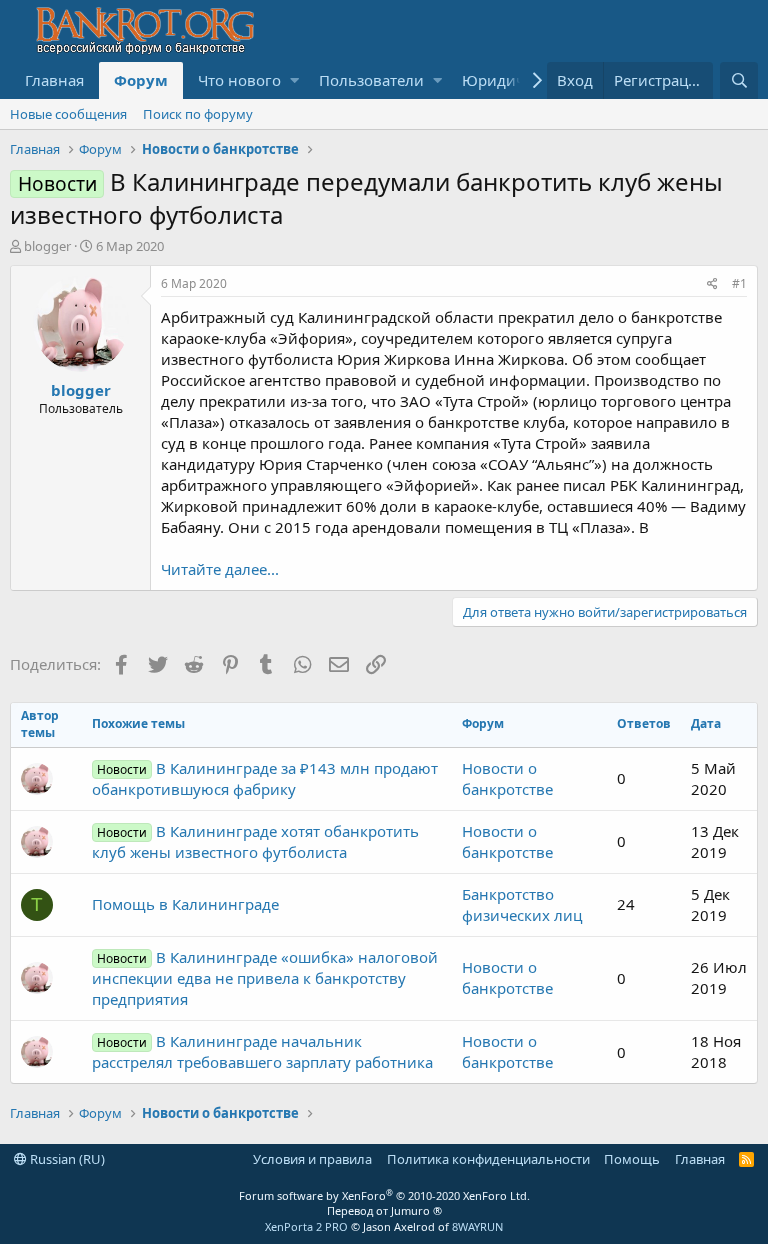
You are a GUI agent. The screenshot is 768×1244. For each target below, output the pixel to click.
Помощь (632, 1159)
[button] (294, 80)
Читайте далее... (220, 569)
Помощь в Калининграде (185, 904)
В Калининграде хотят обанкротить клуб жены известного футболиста (255, 841)
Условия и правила (312, 1159)
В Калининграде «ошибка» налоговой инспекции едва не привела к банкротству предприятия (265, 978)
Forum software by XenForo (384, 1195)
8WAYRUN (477, 1226)
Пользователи (371, 80)
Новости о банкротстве (507, 778)
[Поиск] (739, 80)
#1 (739, 283)
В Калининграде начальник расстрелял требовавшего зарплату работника (262, 1051)
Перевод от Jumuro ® (384, 1210)
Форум (141, 80)
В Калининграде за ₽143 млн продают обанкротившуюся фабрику (265, 778)
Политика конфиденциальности (488, 1159)
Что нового (239, 80)
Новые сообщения (68, 114)
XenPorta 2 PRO (306, 1226)
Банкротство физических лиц (522, 904)
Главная (54, 80)
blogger (47, 246)
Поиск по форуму (198, 114)
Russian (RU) (66, 1159)
